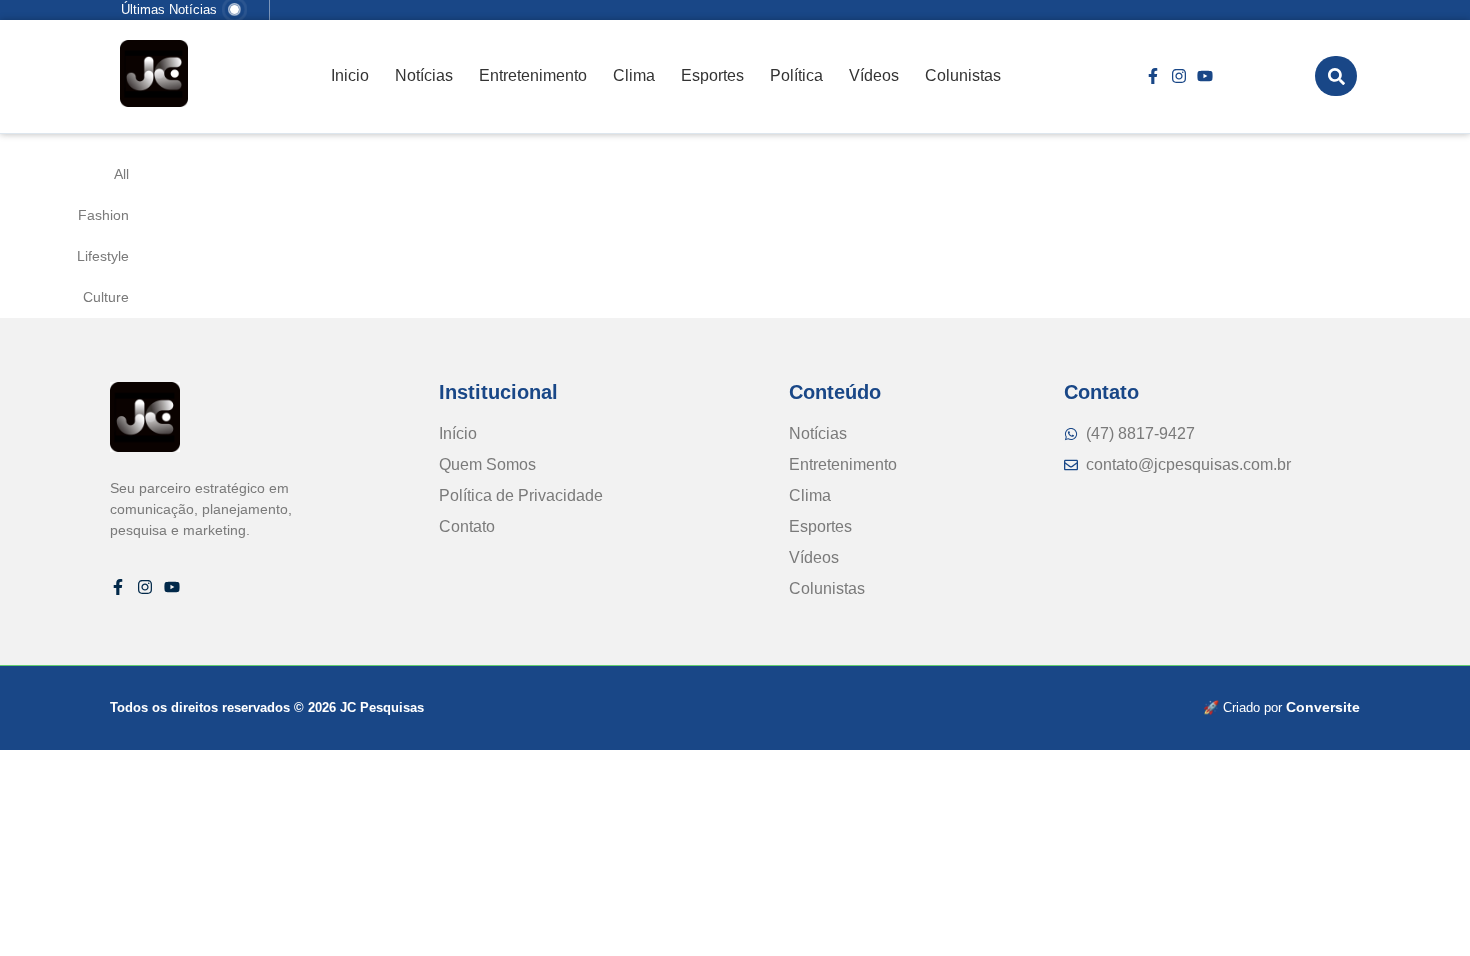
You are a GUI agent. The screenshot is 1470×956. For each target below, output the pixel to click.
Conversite (1323, 707)
